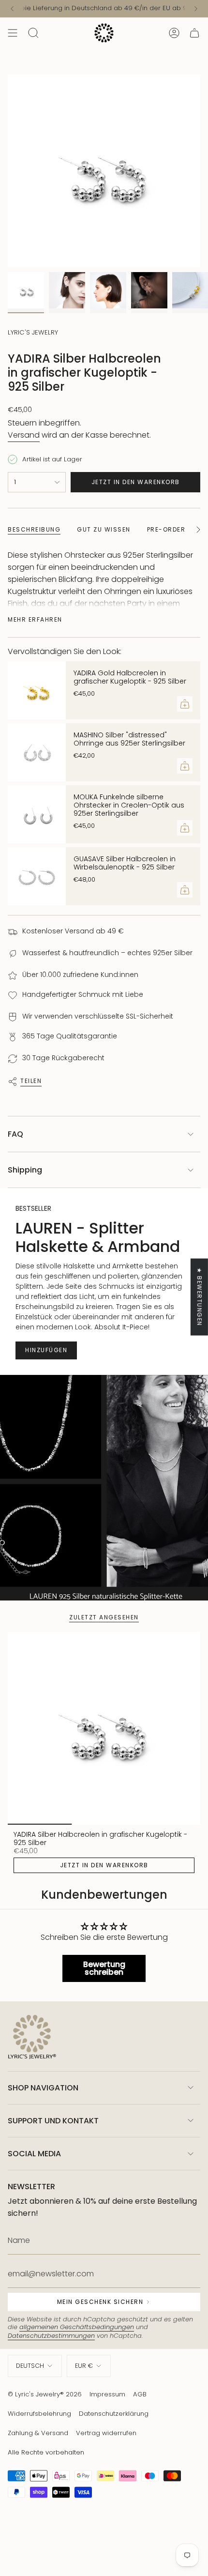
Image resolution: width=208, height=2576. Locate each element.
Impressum (107, 2394)
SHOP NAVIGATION (43, 2088)
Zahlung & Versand (38, 2433)
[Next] (196, 9)
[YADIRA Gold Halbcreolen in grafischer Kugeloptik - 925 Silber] (37, 690)
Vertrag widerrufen (106, 2433)
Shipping (25, 1170)
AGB (140, 2394)
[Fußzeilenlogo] (32, 2038)
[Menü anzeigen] (13, 33)
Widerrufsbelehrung (39, 2414)
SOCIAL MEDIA (34, 2154)
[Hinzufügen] (185, 704)
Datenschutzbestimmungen (51, 2336)
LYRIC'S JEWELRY (33, 332)
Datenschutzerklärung (114, 2414)
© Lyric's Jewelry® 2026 (45, 2394)
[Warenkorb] (194, 33)
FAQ (15, 1134)
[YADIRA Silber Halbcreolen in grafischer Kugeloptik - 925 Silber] (104, 1728)
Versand (24, 435)
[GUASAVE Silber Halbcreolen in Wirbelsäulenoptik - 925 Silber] (37, 876)
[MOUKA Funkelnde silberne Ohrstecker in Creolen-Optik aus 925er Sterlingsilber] (37, 814)
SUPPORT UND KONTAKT (53, 2121)
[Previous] (12, 9)
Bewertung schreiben (104, 1968)
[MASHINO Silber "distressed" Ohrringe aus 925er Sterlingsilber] (37, 752)
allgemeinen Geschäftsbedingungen (77, 2327)
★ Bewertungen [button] (200, 1297)
